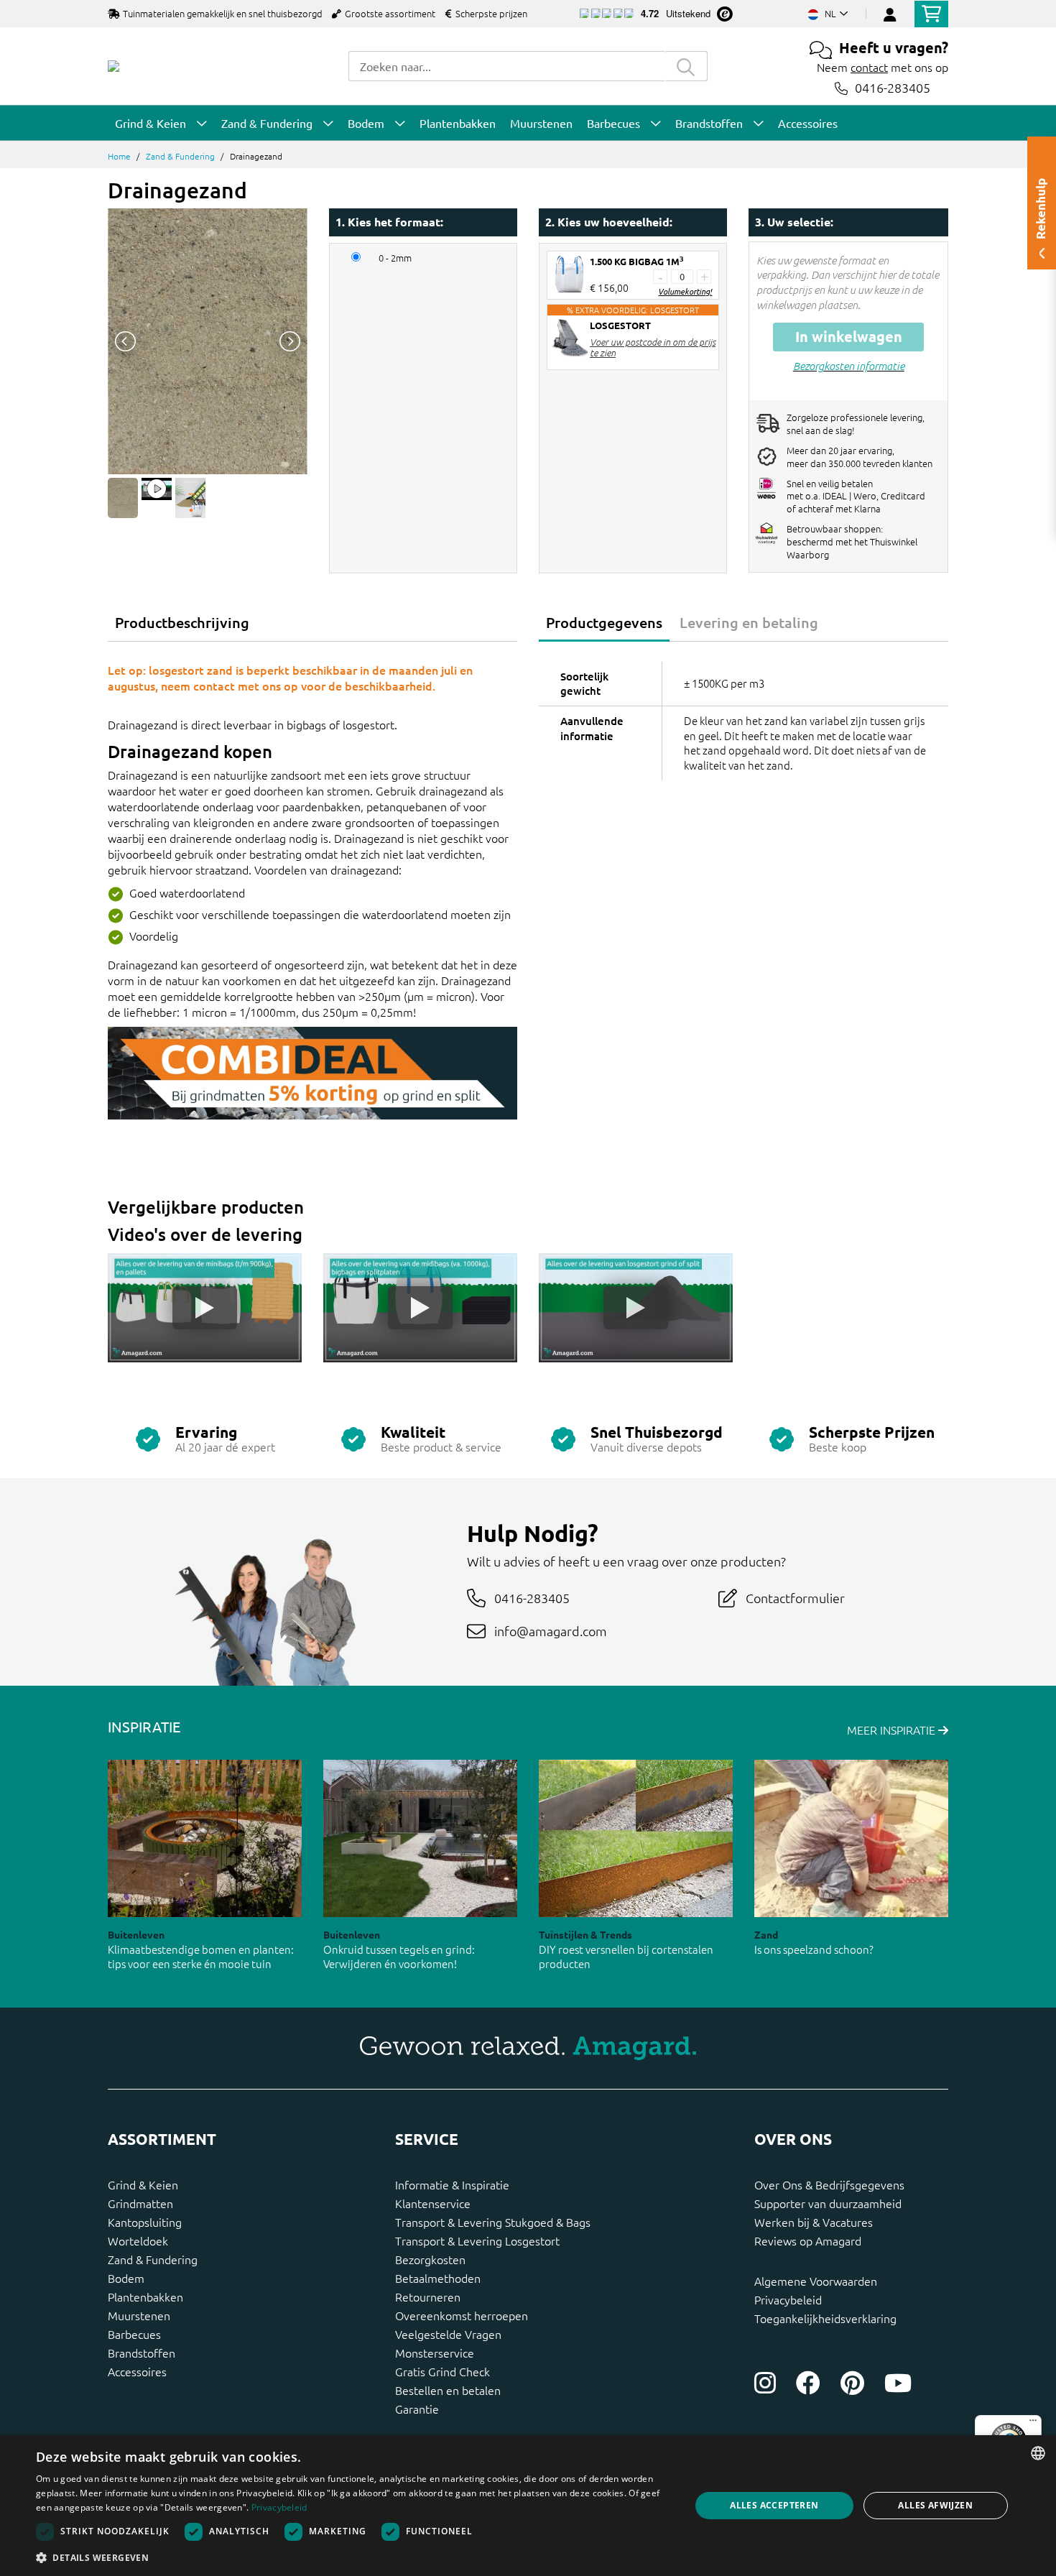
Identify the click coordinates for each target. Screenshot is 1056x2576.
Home (119, 156)
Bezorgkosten (430, 2259)
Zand (766, 1934)
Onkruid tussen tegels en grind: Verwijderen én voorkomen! (399, 1957)
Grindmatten (140, 2203)
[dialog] (528, 2506)
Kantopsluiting (145, 2222)
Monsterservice (435, 2353)
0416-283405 (893, 88)
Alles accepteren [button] (774, 2505)
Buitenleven (136, 1934)
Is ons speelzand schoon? (814, 1949)
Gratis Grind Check (443, 2371)
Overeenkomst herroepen (462, 2315)
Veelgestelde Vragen (448, 2334)
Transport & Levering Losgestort (477, 2240)
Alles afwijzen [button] (935, 2505)
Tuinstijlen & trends (585, 1934)
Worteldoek (138, 2240)
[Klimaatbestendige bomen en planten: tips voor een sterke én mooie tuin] (205, 1838)
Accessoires (137, 2371)
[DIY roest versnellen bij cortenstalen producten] (636, 1838)
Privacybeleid (788, 2299)
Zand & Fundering (180, 156)
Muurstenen (139, 2315)
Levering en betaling (749, 622)
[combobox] (506, 66)
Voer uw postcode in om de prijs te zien (653, 347)
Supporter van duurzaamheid (828, 2203)
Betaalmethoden (438, 2278)
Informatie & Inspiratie (452, 2184)
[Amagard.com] (114, 66)
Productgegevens (604, 622)
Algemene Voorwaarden (816, 2281)
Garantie (417, 2409)
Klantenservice (433, 2203)
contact (869, 67)
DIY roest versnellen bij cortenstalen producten (626, 1957)
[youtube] (898, 2383)
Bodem (126, 2278)
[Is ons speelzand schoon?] (851, 1838)
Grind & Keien (143, 2184)
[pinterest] (852, 2383)
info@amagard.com (551, 1631)
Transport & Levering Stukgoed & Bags (493, 2222)
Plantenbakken (145, 2296)
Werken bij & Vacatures (814, 2222)
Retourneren (428, 2296)
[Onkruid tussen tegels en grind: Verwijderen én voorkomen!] (420, 1838)
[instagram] (765, 2383)
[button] (353, 2557)
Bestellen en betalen (448, 2390)
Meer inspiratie (893, 1730)
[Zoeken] (686, 66)
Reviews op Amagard (808, 2240)
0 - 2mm (395, 258)
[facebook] (808, 2383)
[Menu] (1033, 2424)
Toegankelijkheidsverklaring (825, 2318)
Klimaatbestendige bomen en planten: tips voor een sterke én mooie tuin (201, 1957)
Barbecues (134, 2334)
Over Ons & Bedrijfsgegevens (829, 2184)
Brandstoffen (142, 2353)
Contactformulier (795, 1598)
